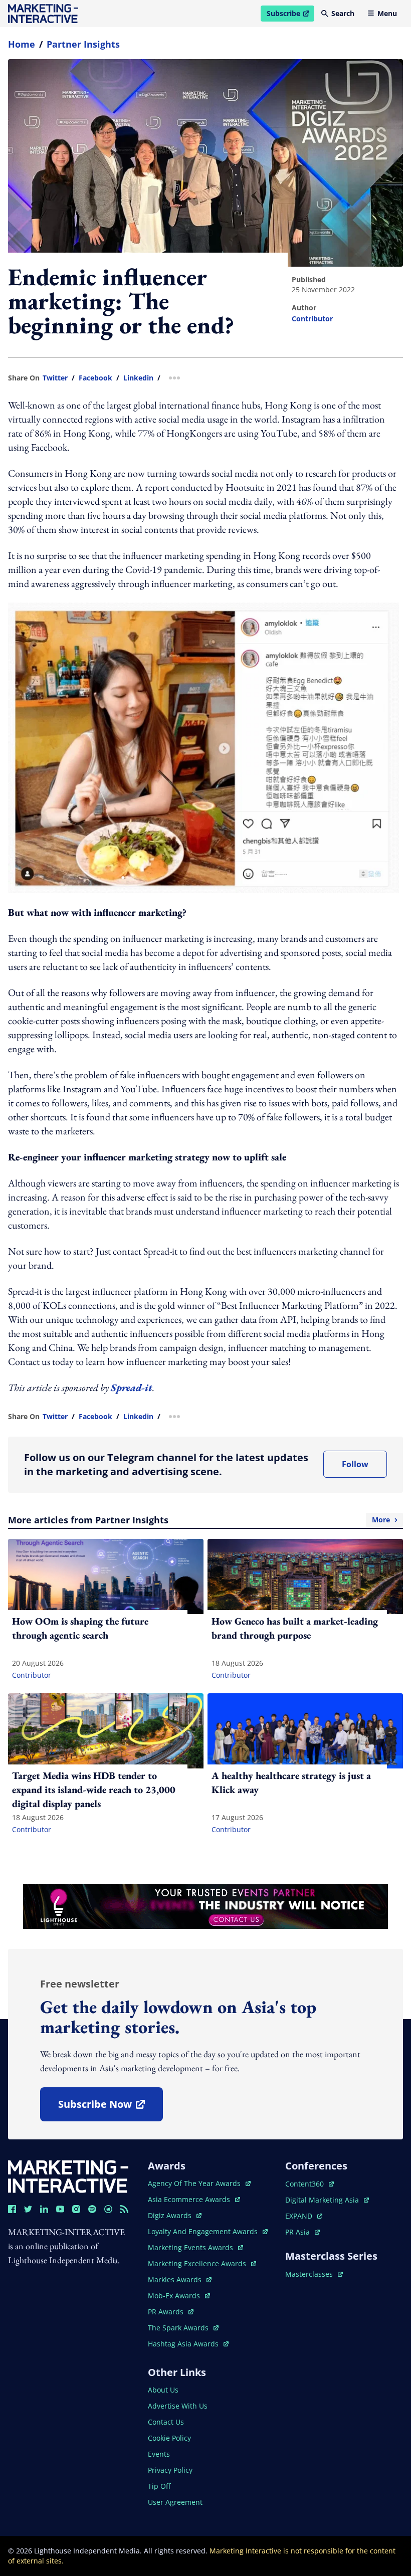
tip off (159, 2486)
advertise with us (178, 2406)
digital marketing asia (323, 2200)
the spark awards (183, 2328)
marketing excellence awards (198, 2263)
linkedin (138, 378)
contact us (166, 2422)
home (22, 44)
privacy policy (170, 2470)
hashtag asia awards (184, 2344)
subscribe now (110, 2108)
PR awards (171, 2312)
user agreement (175, 2502)
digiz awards (175, 2215)
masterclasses (314, 2274)
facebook (95, 378)
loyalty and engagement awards (204, 2231)
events (159, 2454)
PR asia (302, 2232)
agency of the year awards (195, 2183)
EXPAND (304, 2216)
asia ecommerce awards (190, 2199)
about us (163, 2390)
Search (343, 13)
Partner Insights (83, 44)
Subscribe (290, 15)
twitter (55, 378)
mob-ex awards (179, 2296)
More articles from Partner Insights (199, 1520)
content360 (310, 2184)
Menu (387, 13)
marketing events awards (191, 2247)
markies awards (180, 2280)
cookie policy (169, 2438)
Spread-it (132, 1388)
